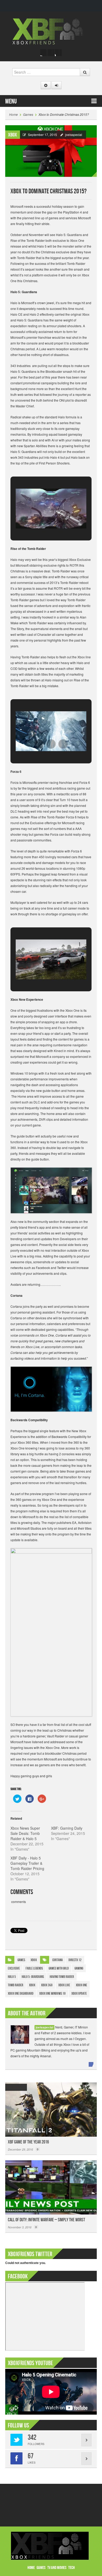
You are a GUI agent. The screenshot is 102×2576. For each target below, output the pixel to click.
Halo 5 (12, 1977)
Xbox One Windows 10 (52, 1993)
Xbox (13, 135)
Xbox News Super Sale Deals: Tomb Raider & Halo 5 (25, 1833)
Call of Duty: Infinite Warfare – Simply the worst (46, 2220)
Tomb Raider (16, 1985)
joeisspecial (74, 135)
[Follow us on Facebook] (44, 53)
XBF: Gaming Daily (67, 1828)
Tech (72, 2568)
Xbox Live (64, 1985)
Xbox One (81, 1985)
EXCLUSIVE (14, 1968)
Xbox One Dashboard (21, 1993)
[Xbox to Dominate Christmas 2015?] (51, 151)
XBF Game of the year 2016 (28, 2142)
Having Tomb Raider (62, 1977)
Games (28, 114)
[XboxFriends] (51, 31)
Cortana (58, 1960)
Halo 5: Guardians (33, 1977)
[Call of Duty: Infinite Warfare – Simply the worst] (51, 2187)
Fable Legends (34, 1968)
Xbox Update (79, 1993)
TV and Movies (57, 2568)
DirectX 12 (75, 1960)
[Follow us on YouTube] (58, 53)
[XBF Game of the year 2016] (51, 2110)
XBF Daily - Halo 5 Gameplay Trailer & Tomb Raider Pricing (27, 1863)
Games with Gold (59, 1968)
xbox (32, 1985)
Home (13, 114)
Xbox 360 (47, 1985)
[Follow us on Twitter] (51, 53)
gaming (79, 1968)
